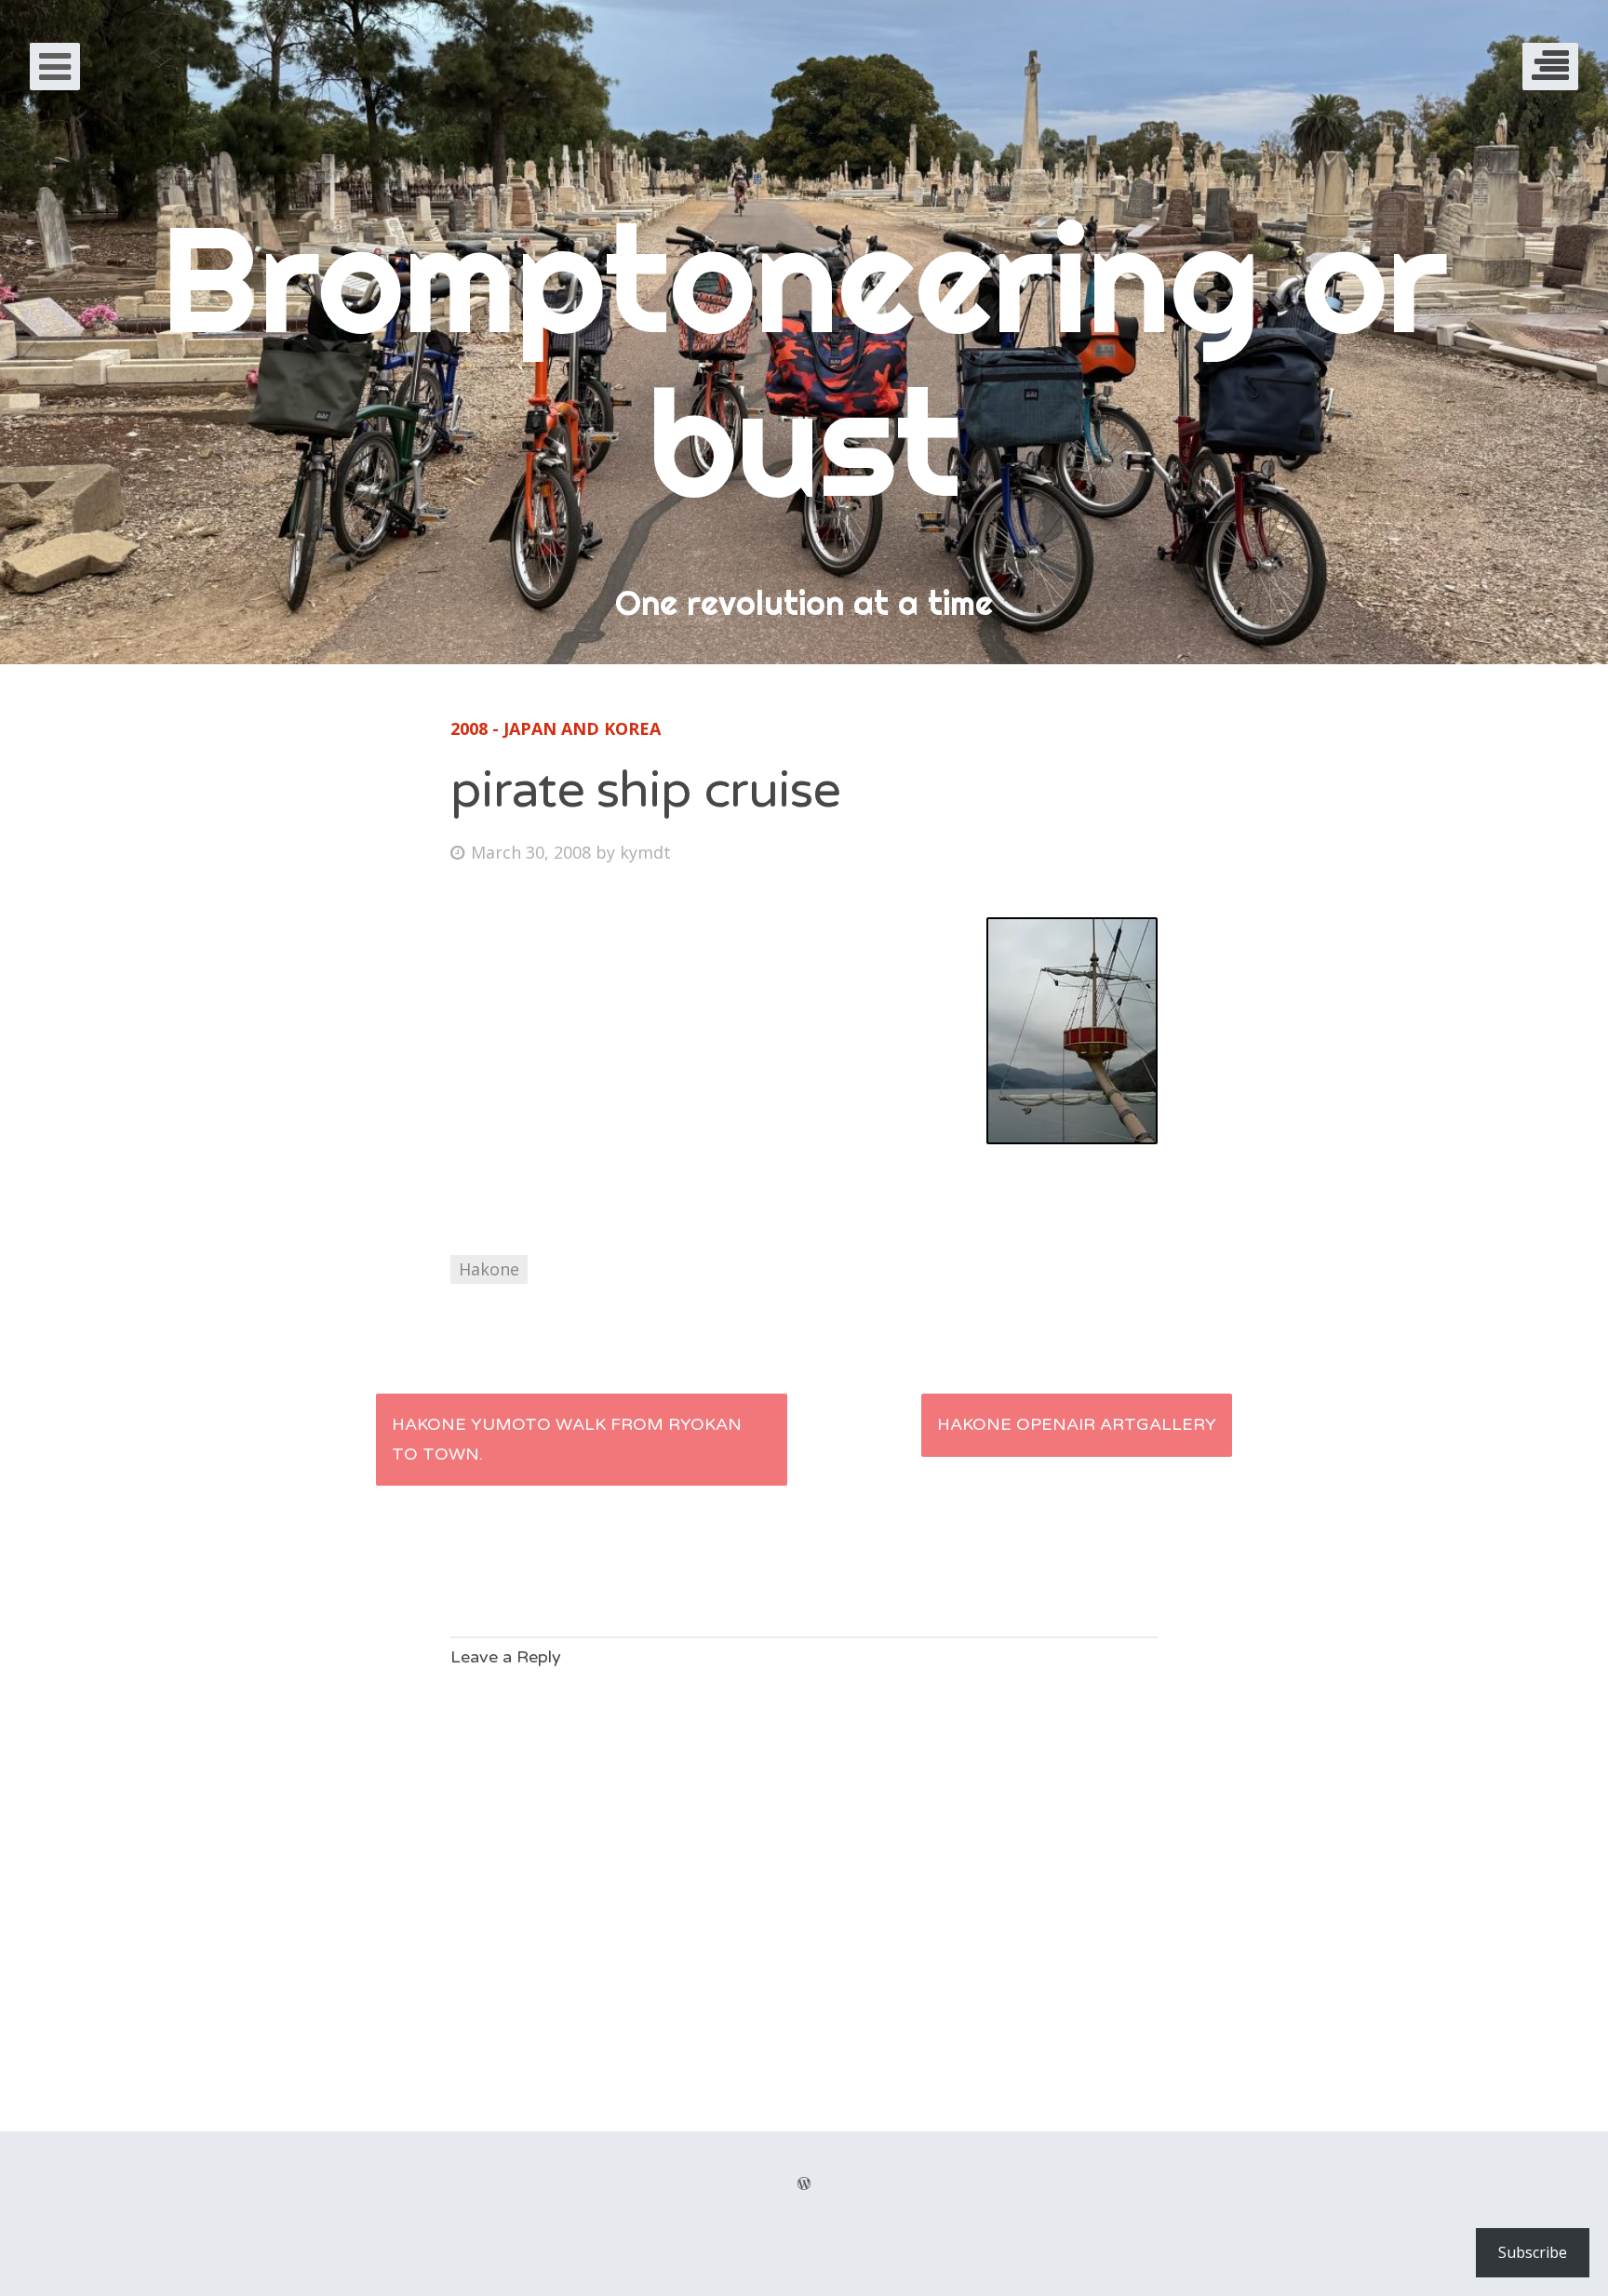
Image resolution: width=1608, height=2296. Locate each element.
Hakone (489, 1269)
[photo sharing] (1072, 1138)
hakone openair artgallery (1077, 1424)
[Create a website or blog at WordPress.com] (804, 2184)
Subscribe (1533, 2252)
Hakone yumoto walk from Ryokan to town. (567, 1439)
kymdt (645, 852)
